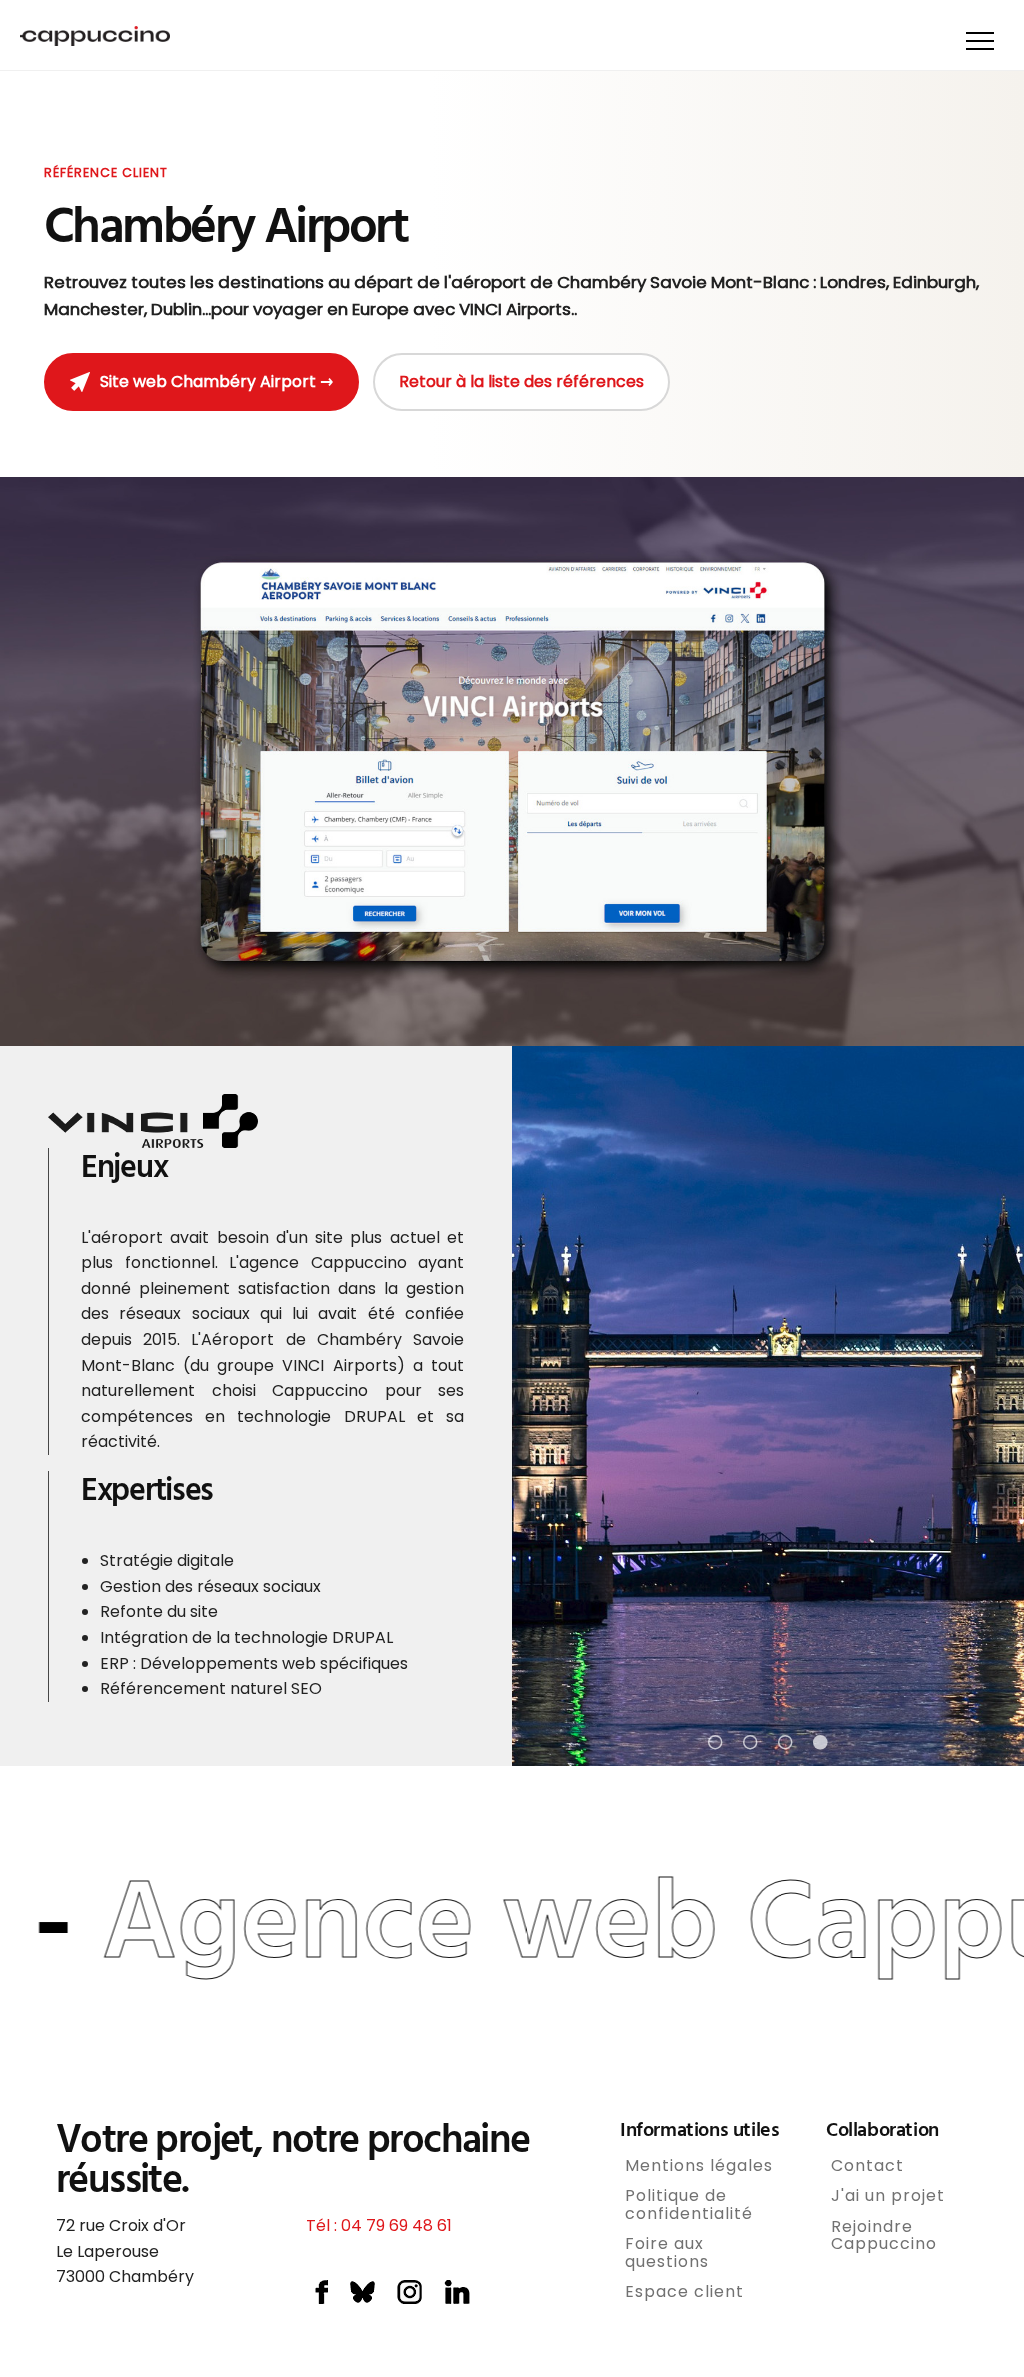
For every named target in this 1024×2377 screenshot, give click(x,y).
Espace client (684, 2292)
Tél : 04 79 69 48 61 (379, 2225)
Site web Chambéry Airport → (216, 381)
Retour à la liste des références (521, 381)
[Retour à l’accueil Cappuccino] (95, 40)
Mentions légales (699, 2166)
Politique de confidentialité (689, 2204)
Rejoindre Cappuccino (884, 2235)
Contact (867, 2166)
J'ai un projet (888, 2196)
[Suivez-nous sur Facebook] (321, 2296)
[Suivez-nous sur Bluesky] (362, 2296)
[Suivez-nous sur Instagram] (409, 2296)
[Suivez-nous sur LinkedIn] (457, 2296)
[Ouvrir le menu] (980, 41)
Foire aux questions (667, 2252)
